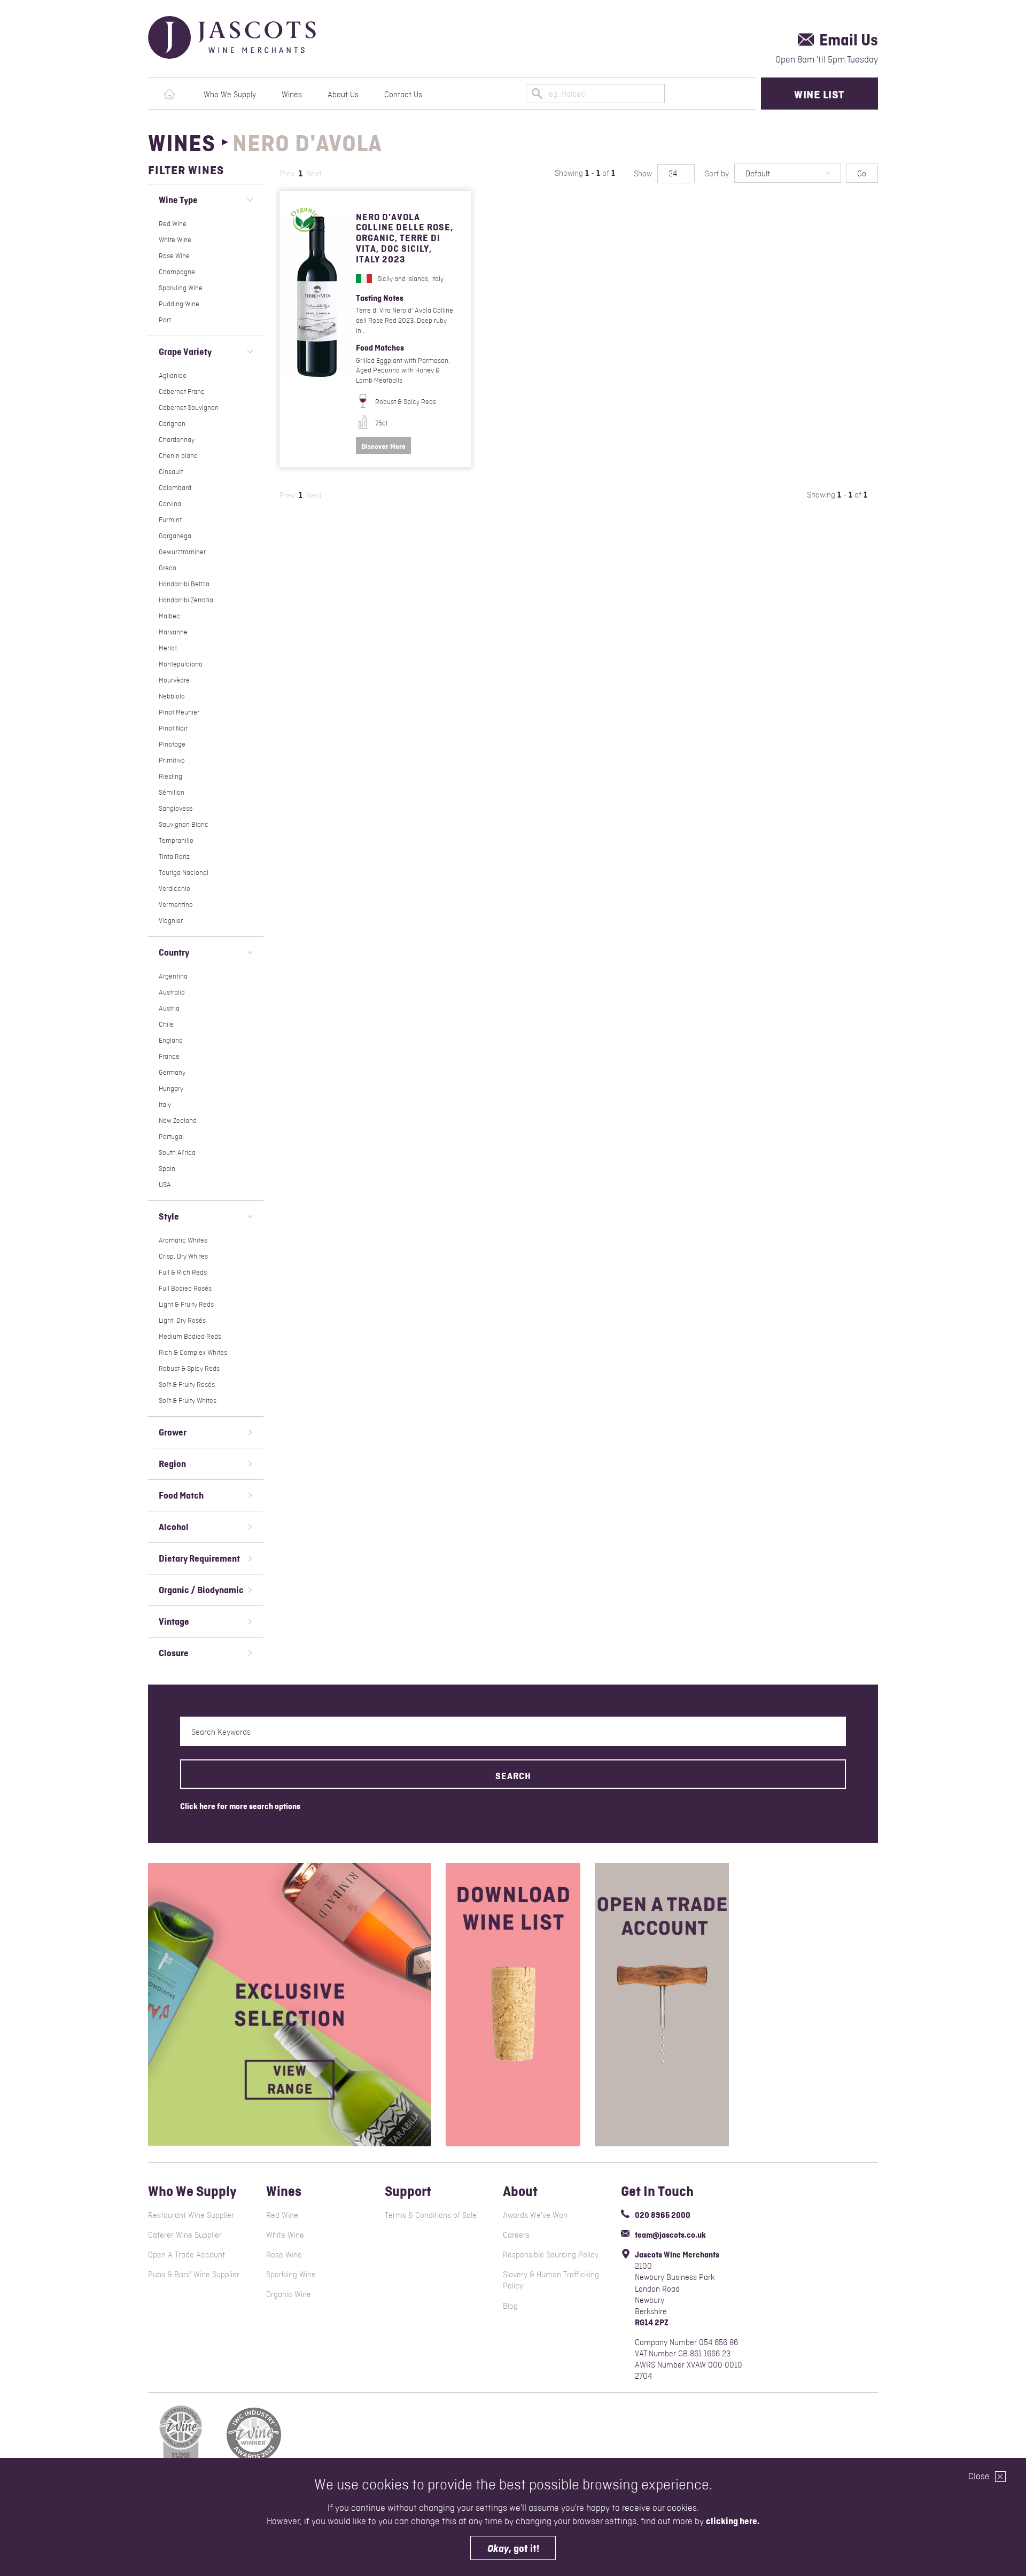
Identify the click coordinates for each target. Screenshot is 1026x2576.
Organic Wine (289, 2294)
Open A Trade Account (186, 2255)
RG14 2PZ (652, 2322)
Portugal (171, 1136)
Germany (172, 1072)
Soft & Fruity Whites (188, 1400)
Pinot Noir (173, 728)
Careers (516, 2235)
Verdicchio (174, 889)
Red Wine (173, 224)
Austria (169, 1008)
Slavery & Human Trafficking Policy (551, 2280)
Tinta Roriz (174, 856)
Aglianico (173, 375)
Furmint (170, 520)
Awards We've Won (535, 2215)
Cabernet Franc (182, 391)
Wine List (819, 94)
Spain (167, 1169)
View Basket (734, 94)
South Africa (177, 1153)
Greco (168, 568)
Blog (510, 2306)
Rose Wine (174, 256)
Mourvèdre (174, 680)
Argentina (173, 976)
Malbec (169, 616)
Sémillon (172, 792)
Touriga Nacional (184, 872)
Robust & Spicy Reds (189, 1368)
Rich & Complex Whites (193, 1352)
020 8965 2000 (663, 2215)
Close (980, 2476)
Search (513, 1776)
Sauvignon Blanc (184, 824)
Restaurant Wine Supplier (191, 2215)
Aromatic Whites (183, 1240)
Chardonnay (177, 440)
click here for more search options (240, 1806)
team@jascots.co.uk (670, 2235)
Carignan (172, 424)
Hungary (171, 1088)
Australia (172, 992)
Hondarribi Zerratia (186, 600)
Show (643, 173)
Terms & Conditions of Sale (431, 2215)
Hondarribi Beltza (184, 584)
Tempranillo (176, 840)
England (171, 1040)
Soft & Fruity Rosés (187, 1384)
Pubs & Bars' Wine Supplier (194, 2274)
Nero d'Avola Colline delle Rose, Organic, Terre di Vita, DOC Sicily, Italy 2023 (405, 238)
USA (165, 1185)
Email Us (849, 40)
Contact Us (403, 94)
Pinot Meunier (179, 712)
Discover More (383, 446)
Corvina (170, 504)
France (169, 1056)
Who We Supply (230, 94)
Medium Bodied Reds (190, 1336)
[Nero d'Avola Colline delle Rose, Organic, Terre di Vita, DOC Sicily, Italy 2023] (318, 297)
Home (169, 94)
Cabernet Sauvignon (189, 408)
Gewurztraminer (182, 552)
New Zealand (178, 1120)
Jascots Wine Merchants (258, 37)
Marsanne (173, 632)
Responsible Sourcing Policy (551, 2255)
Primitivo (172, 760)
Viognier (171, 921)
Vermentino (176, 905)
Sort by (717, 173)
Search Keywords (221, 1732)
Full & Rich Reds (183, 1272)
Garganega (175, 536)
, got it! (513, 2548)
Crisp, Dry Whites (183, 1256)
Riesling (170, 776)
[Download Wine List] (513, 2005)
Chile (166, 1024)
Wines (292, 94)
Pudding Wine (179, 304)
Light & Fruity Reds (186, 1304)
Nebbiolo (172, 696)
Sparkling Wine (181, 288)
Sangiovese (176, 808)
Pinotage (172, 744)
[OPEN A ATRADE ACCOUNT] (662, 2005)
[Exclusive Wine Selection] (290, 2005)
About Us (343, 94)
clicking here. (733, 2521)
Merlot (168, 648)
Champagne (177, 272)
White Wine (175, 240)
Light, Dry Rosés (182, 1320)
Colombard (175, 488)
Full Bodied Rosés (185, 1288)
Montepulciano (181, 664)
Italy (165, 1104)
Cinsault (171, 472)
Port (165, 320)
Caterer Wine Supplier (185, 2235)
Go (862, 173)
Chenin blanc (178, 456)
